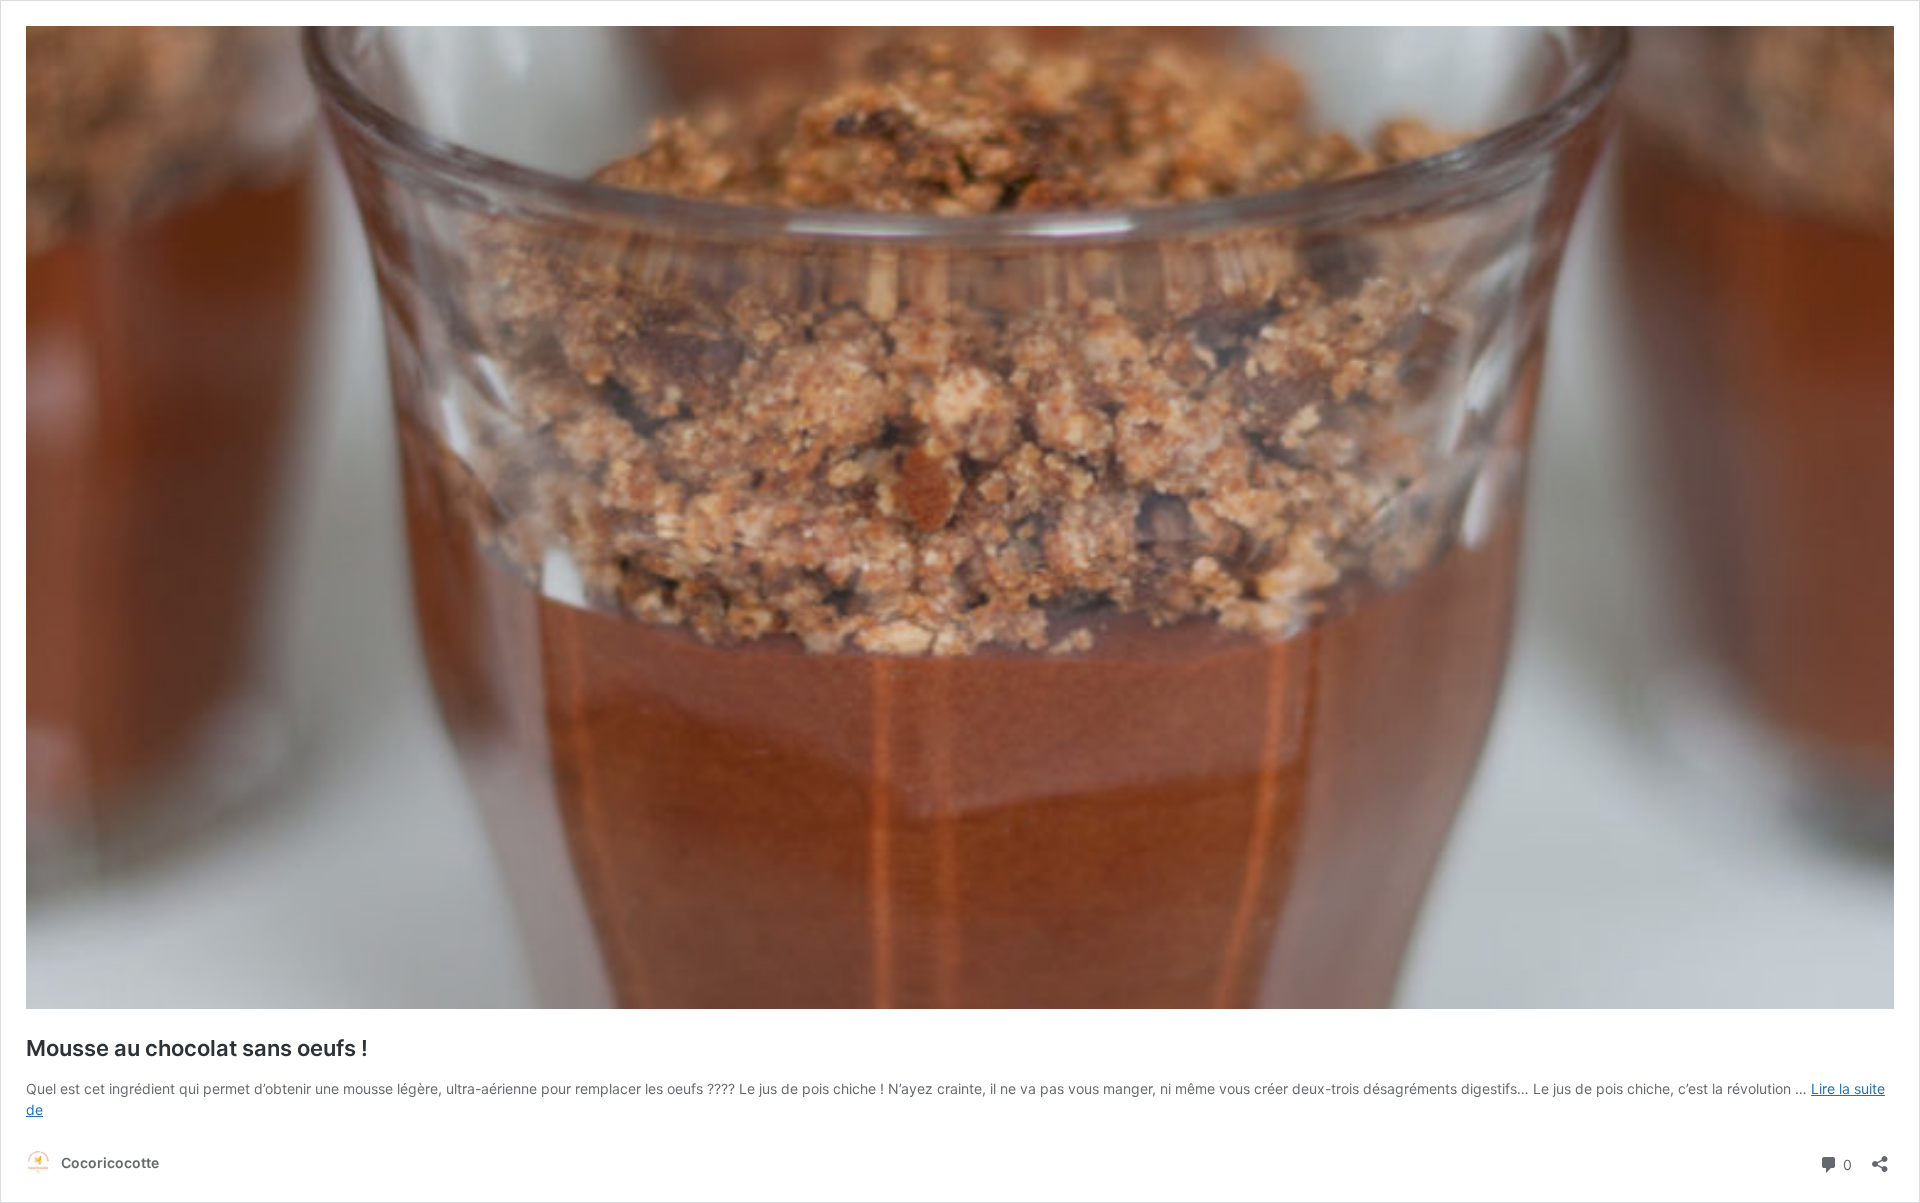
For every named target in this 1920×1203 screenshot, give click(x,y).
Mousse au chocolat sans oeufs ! (197, 1048)
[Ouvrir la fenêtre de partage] (1880, 1157)
